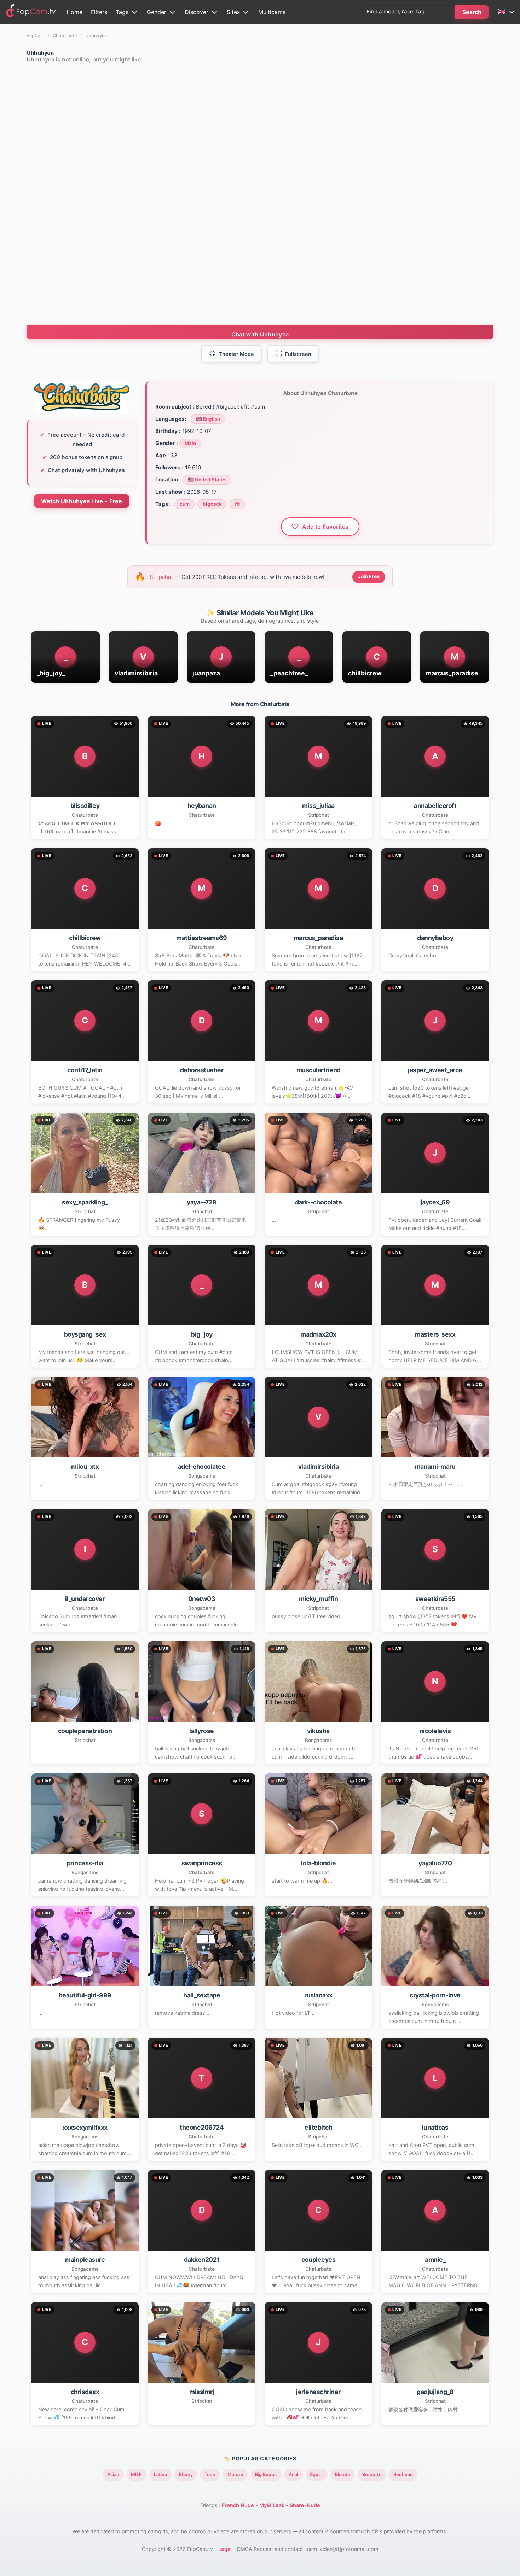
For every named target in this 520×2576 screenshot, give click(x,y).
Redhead (403, 2474)
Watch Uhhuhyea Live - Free (82, 501)
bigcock (212, 504)
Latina (160, 2474)
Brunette (372, 2474)
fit (237, 504)
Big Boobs (266, 2474)
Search (472, 12)
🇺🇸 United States (207, 480)
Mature (235, 2474)
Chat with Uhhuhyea (260, 334)
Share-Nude (305, 2505)
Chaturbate (65, 36)
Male (190, 443)
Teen (210, 2474)
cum (185, 504)
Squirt (316, 2474)
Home (74, 12)
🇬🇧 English (208, 419)
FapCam (35, 36)
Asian (113, 2474)
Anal (293, 2474)
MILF (136, 2474)
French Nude (238, 2505)
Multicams (272, 12)
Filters (99, 12)
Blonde (343, 2474)
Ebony (186, 2474)
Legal (225, 2549)
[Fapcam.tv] (31, 12)
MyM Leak (272, 2505)
